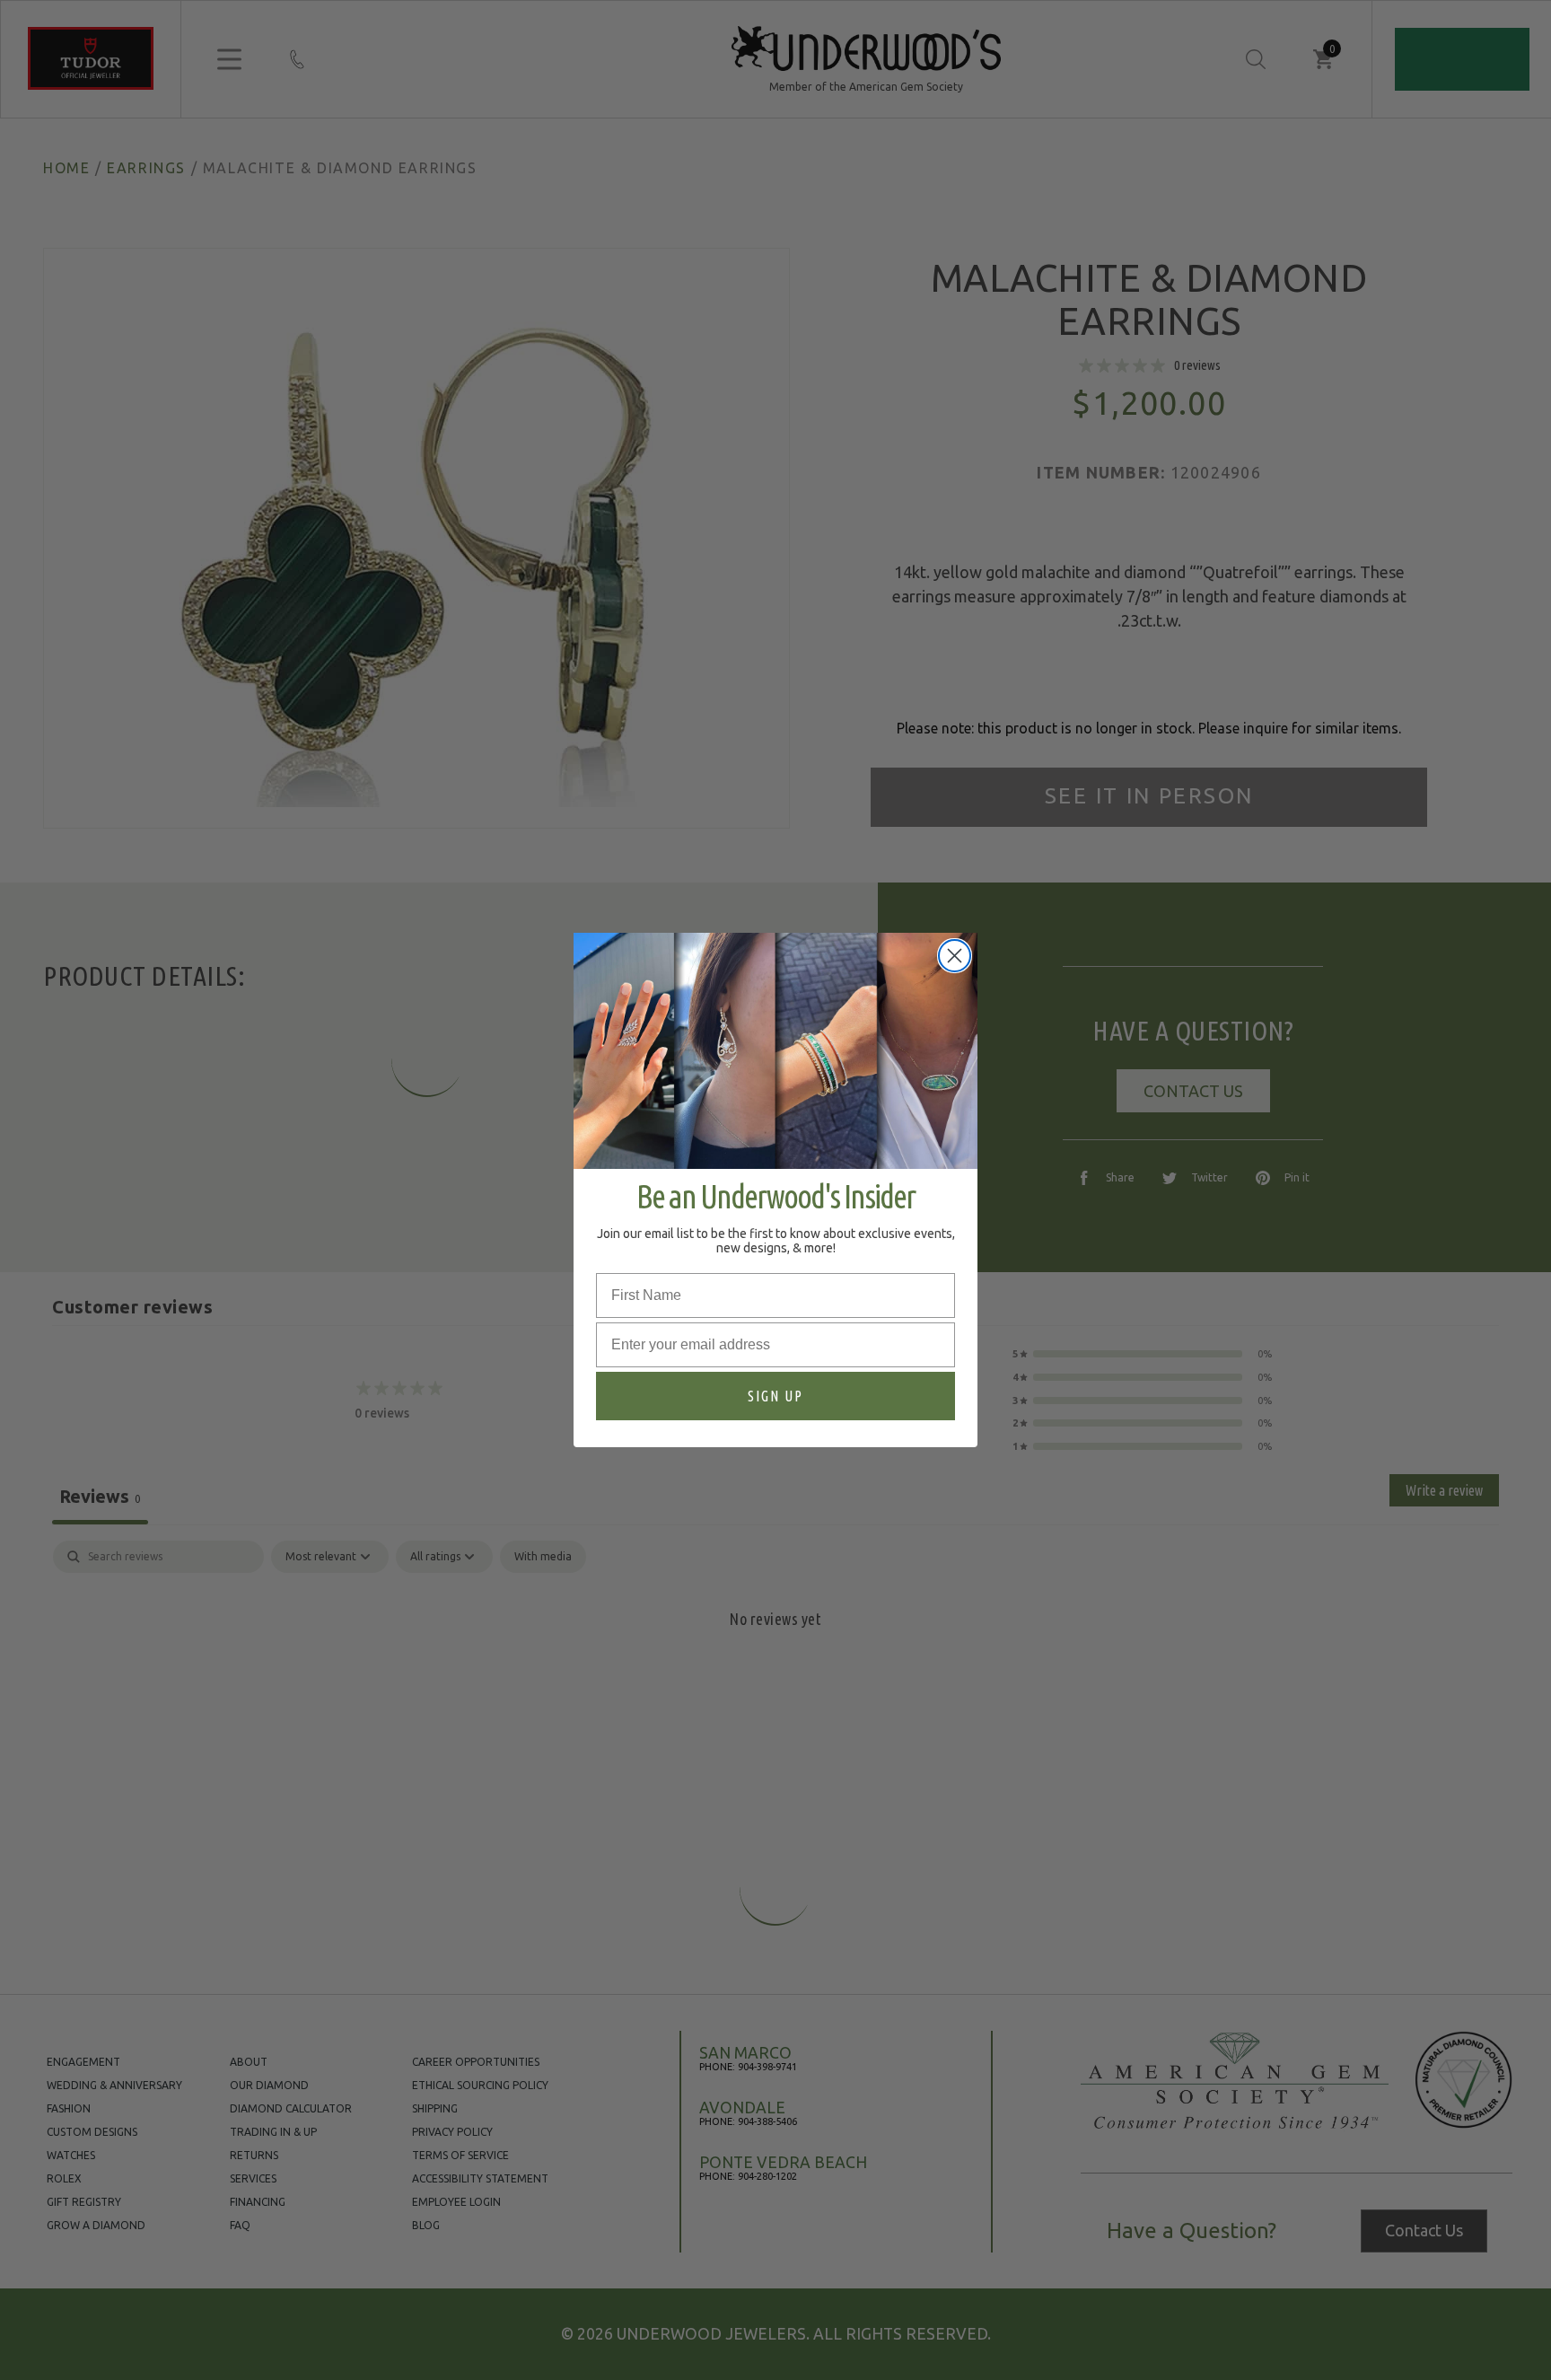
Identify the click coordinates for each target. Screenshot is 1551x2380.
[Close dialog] (955, 956)
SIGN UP (775, 1396)
